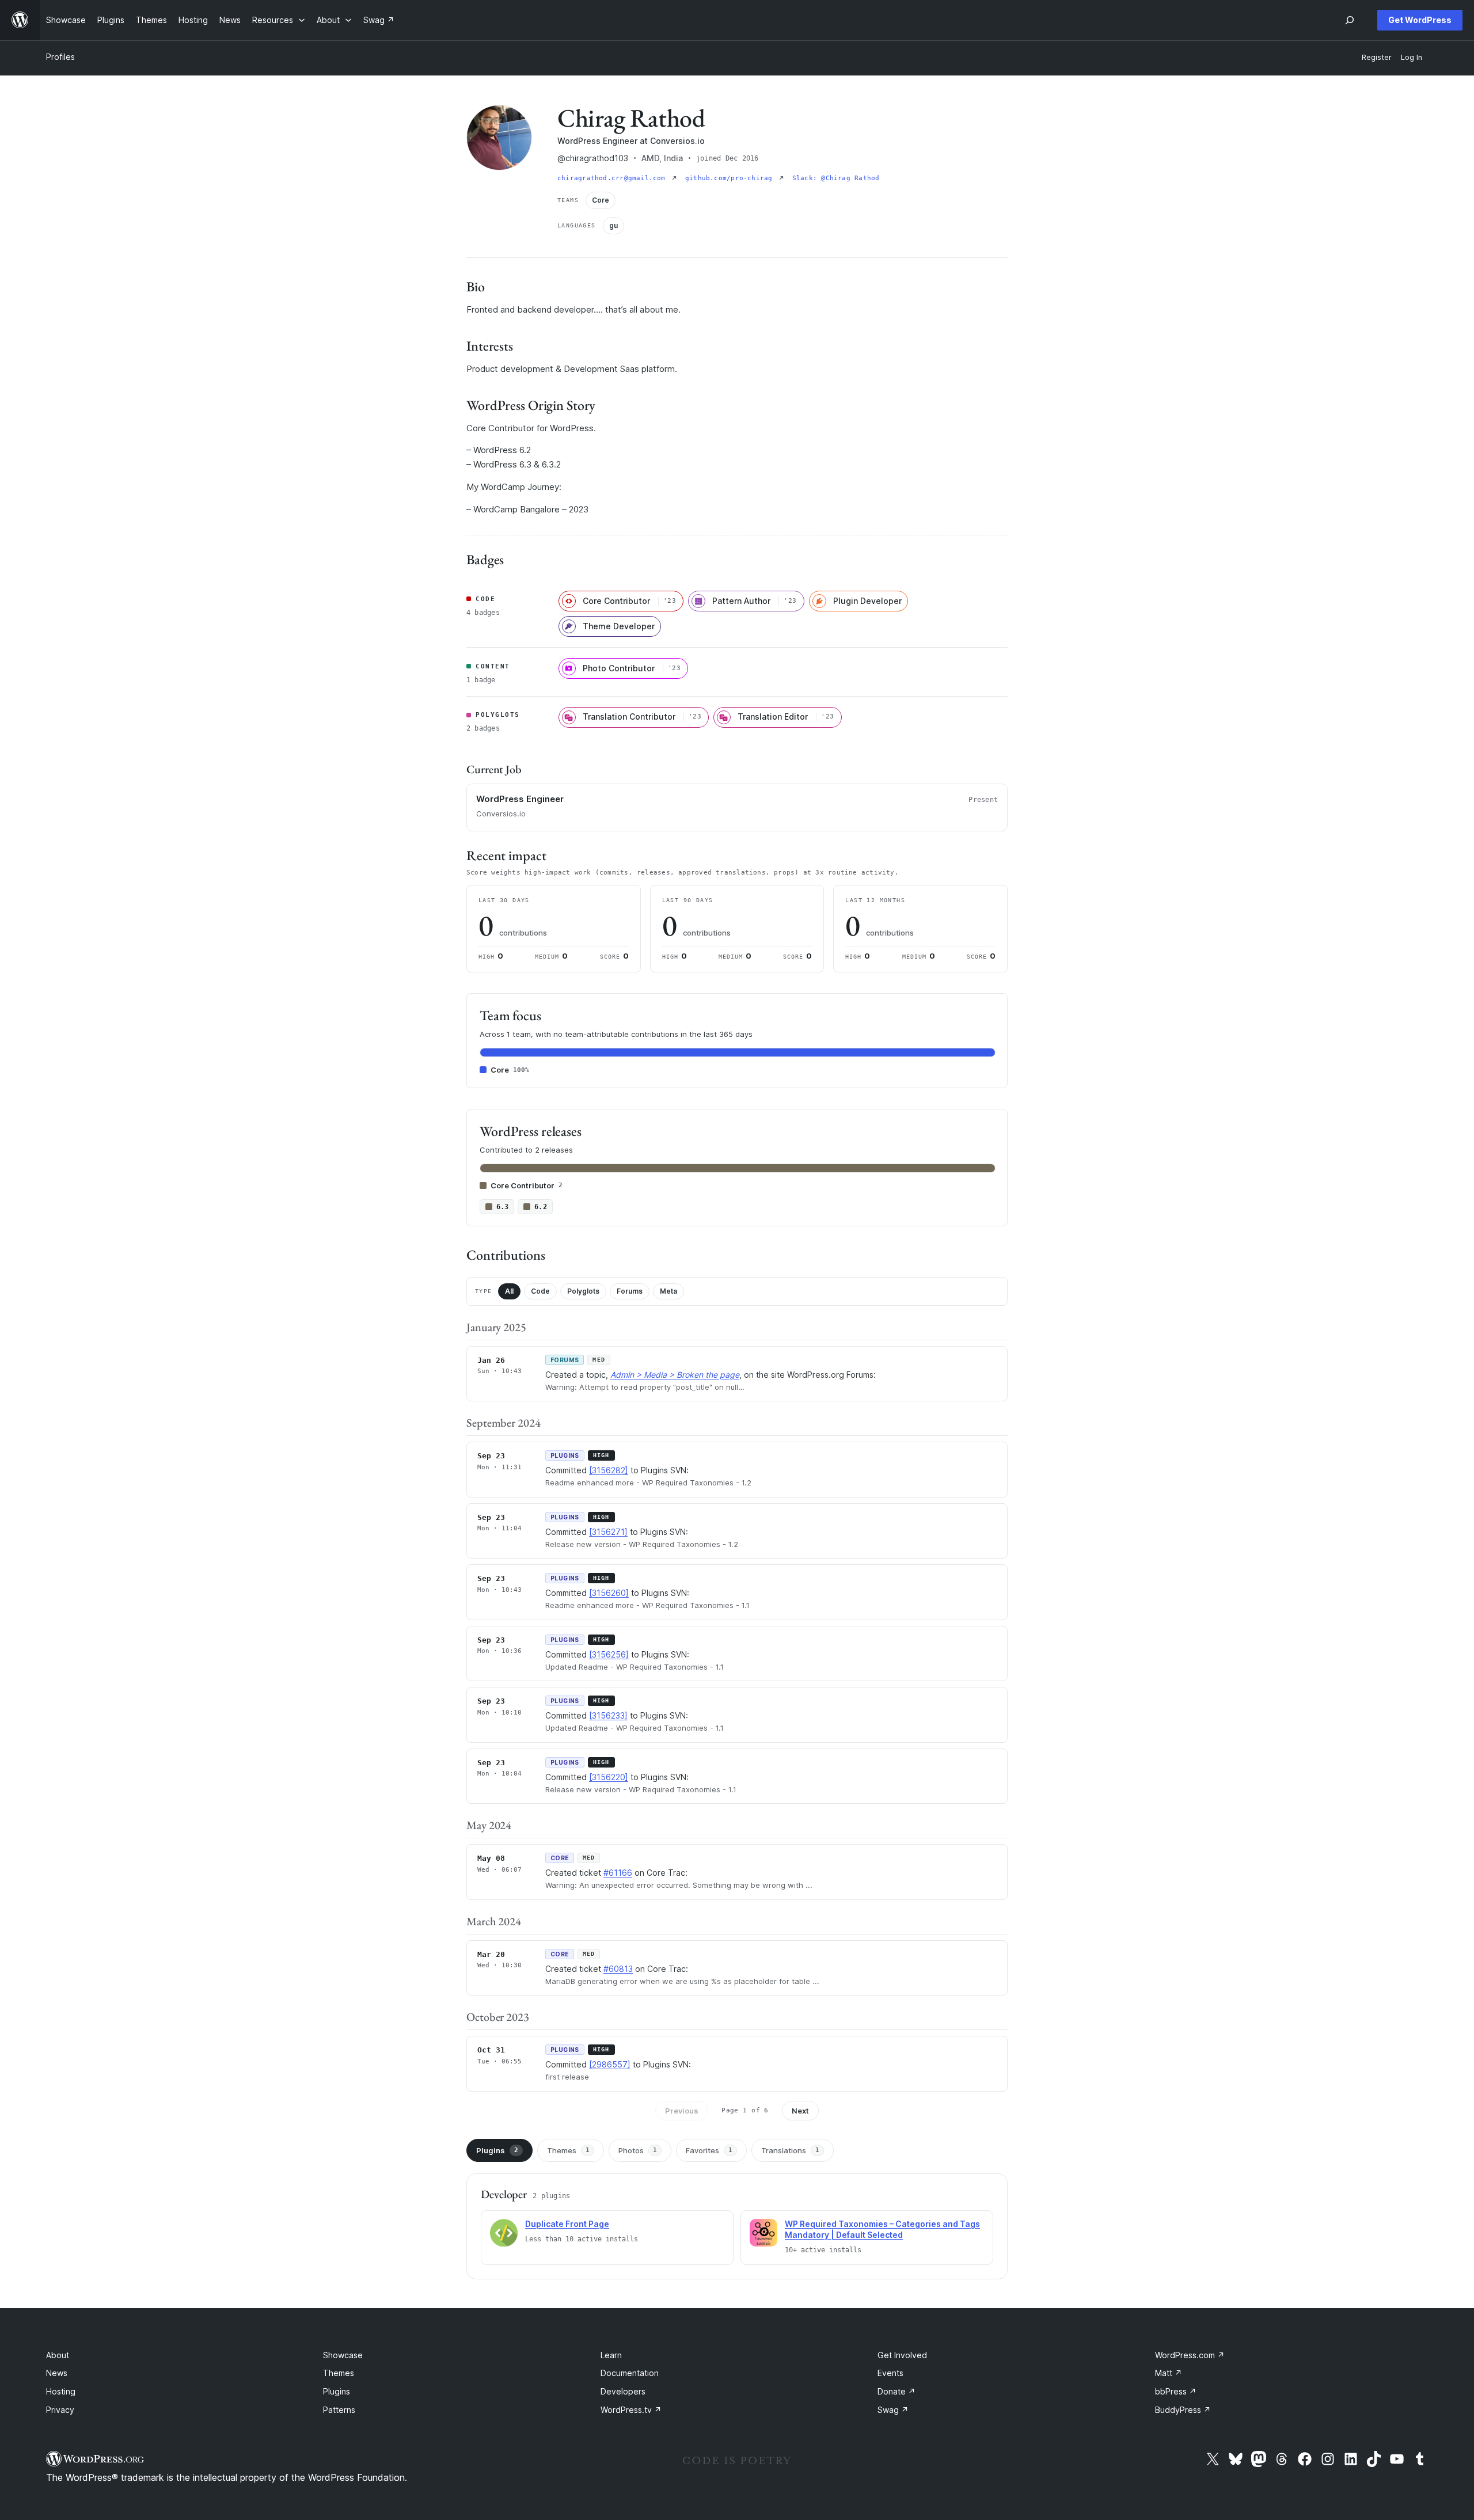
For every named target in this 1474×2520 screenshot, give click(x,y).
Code (540, 1291)
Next (800, 2111)
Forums (630, 1291)
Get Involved (902, 2355)
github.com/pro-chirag (731, 178)
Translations (790, 2150)
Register (1377, 57)
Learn (611, 2355)
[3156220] (609, 1777)
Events (890, 2373)
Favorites (709, 2150)
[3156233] (608, 1715)
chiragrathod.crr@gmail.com (613, 178)
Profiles (60, 57)
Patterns (339, 2410)
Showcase (343, 2355)
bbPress (1176, 2391)
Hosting (61, 2391)
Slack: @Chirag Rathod (836, 178)
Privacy (60, 2410)
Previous (682, 2111)
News (57, 2373)
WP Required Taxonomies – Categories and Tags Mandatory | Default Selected (882, 2229)
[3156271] (608, 1532)
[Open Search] (1350, 20)
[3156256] (609, 1654)
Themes (568, 2150)
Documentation (630, 2373)
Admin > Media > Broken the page (675, 1375)
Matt (1169, 2373)
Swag (893, 2410)
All (509, 1291)
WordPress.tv (631, 2410)
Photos (638, 2150)
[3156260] (609, 1593)
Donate (896, 2391)
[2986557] (610, 2064)
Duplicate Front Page (567, 2224)
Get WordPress (1420, 20)
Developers (623, 2391)
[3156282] (609, 1470)
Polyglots (583, 1291)
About (58, 2355)
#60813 (618, 1969)
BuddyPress (1183, 2410)
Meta (668, 1291)
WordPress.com (1190, 2355)
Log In (1412, 57)
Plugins (497, 2150)
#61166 (618, 1873)
